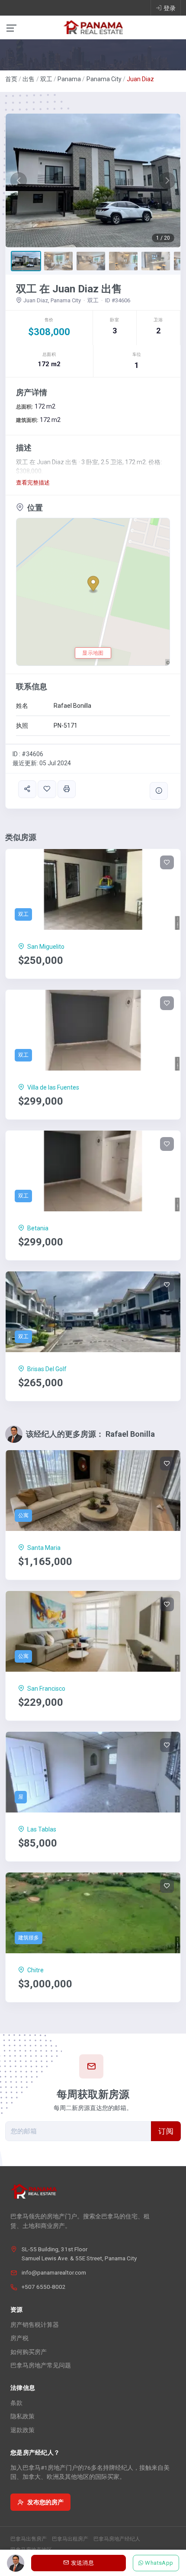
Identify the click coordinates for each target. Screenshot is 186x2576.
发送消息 (83, 2563)
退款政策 (22, 2430)
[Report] (159, 791)
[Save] (47, 789)
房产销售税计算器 (35, 2325)
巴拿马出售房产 (29, 2539)
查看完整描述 (33, 483)
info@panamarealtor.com (54, 2272)
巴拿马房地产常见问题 (41, 2365)
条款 (16, 2403)
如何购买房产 (29, 2352)
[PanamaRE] (93, 27)
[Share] (27, 789)
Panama (69, 79)
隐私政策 (22, 2416)
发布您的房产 (45, 2502)
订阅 (166, 2131)
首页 (11, 79)
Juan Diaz (140, 79)
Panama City (104, 79)
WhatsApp (159, 2563)
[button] (19, 181)
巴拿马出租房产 (70, 2539)
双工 (46, 79)
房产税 (19, 2338)
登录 (170, 8)
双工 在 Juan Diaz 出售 (69, 289)
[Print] (67, 789)
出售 (29, 79)
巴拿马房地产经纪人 (117, 2539)
